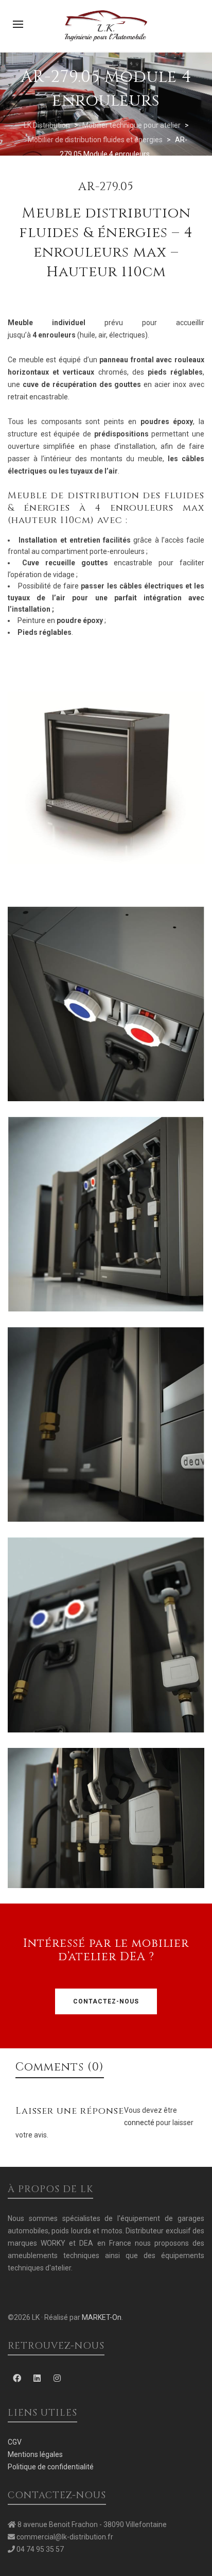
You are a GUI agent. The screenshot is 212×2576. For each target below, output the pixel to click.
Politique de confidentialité (51, 2467)
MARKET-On (102, 2317)
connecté (140, 2123)
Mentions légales (35, 2454)
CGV (15, 2442)
